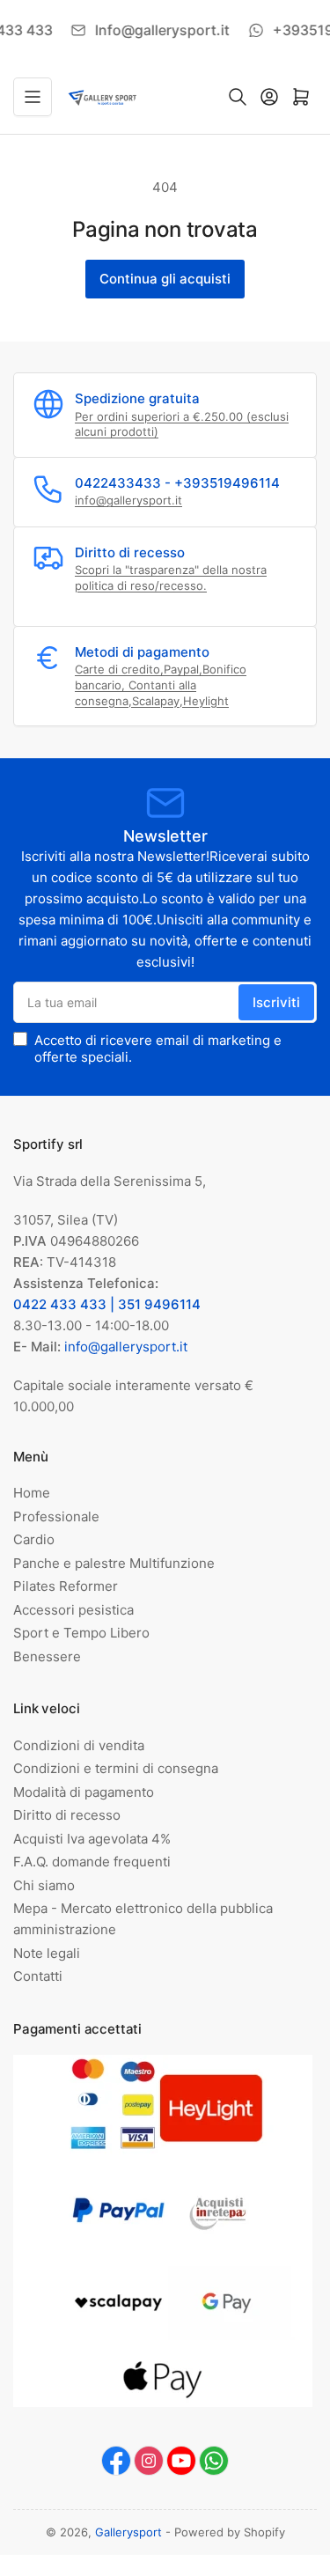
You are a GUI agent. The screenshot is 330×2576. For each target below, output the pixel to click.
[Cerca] (238, 97)
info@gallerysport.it (128, 500)
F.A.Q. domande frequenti (92, 1862)
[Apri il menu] (33, 97)
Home (32, 1493)
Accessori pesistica (73, 1610)
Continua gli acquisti (165, 279)
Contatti (38, 1976)
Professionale (56, 1516)
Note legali (47, 1953)
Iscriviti (276, 1002)
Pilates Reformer (66, 1586)
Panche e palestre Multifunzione (114, 1563)
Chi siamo (44, 1885)
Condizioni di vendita (79, 1745)
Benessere (47, 1656)
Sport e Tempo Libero (81, 1633)
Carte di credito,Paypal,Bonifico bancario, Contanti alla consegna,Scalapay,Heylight (161, 684)
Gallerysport (128, 2532)
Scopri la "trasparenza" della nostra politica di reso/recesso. (171, 578)
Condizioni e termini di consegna (116, 1768)
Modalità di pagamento (84, 1792)
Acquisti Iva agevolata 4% (92, 1839)
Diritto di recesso (67, 1815)
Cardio (34, 1539)
